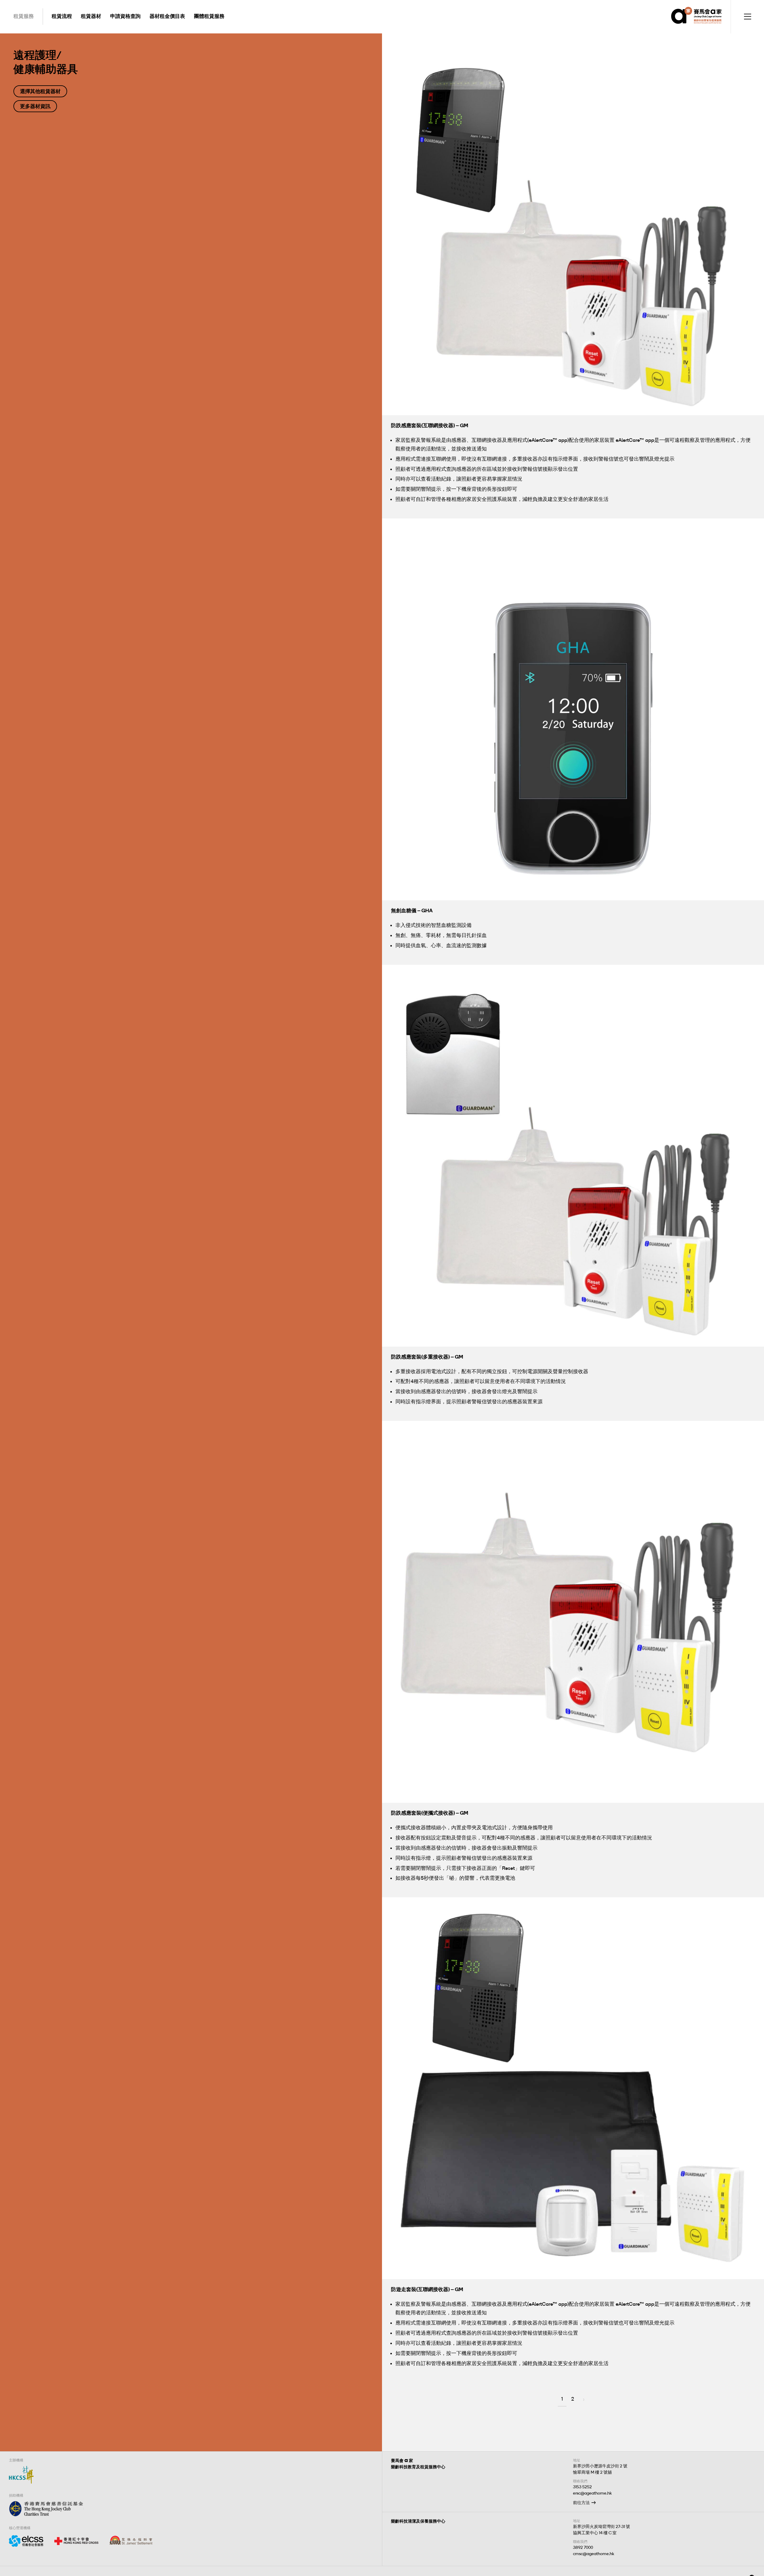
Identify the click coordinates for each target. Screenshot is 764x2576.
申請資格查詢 (125, 16)
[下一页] (584, 2400)
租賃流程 (62, 16)
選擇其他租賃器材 (40, 91)
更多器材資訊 (35, 106)
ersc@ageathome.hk (592, 2493)
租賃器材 (91, 16)
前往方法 (581, 2503)
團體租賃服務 (209, 16)
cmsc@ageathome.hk (594, 2554)
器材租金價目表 (167, 16)
